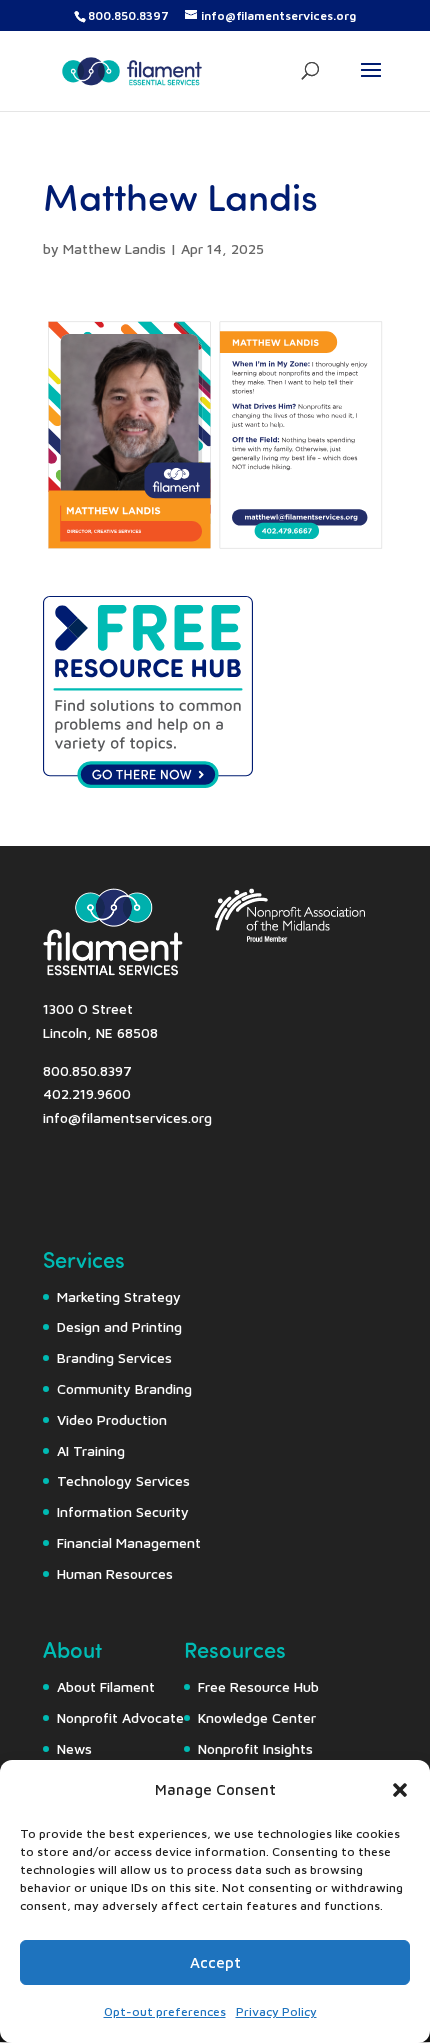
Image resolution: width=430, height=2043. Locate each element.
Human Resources (115, 1573)
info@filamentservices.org (127, 1117)
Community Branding (124, 1388)
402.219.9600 (87, 1093)
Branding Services (114, 1357)
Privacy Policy (276, 2011)
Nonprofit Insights (255, 1748)
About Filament (106, 1686)
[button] (400, 1790)
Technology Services (123, 1480)
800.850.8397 (128, 15)
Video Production (112, 1419)
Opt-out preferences (165, 2011)
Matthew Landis (114, 248)
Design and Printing (119, 1326)
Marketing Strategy (119, 1296)
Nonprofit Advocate (120, 1717)
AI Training (91, 1450)
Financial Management (129, 1542)
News (74, 1748)
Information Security (123, 1511)
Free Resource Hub (258, 1686)
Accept (215, 1962)
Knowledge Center (257, 1717)
